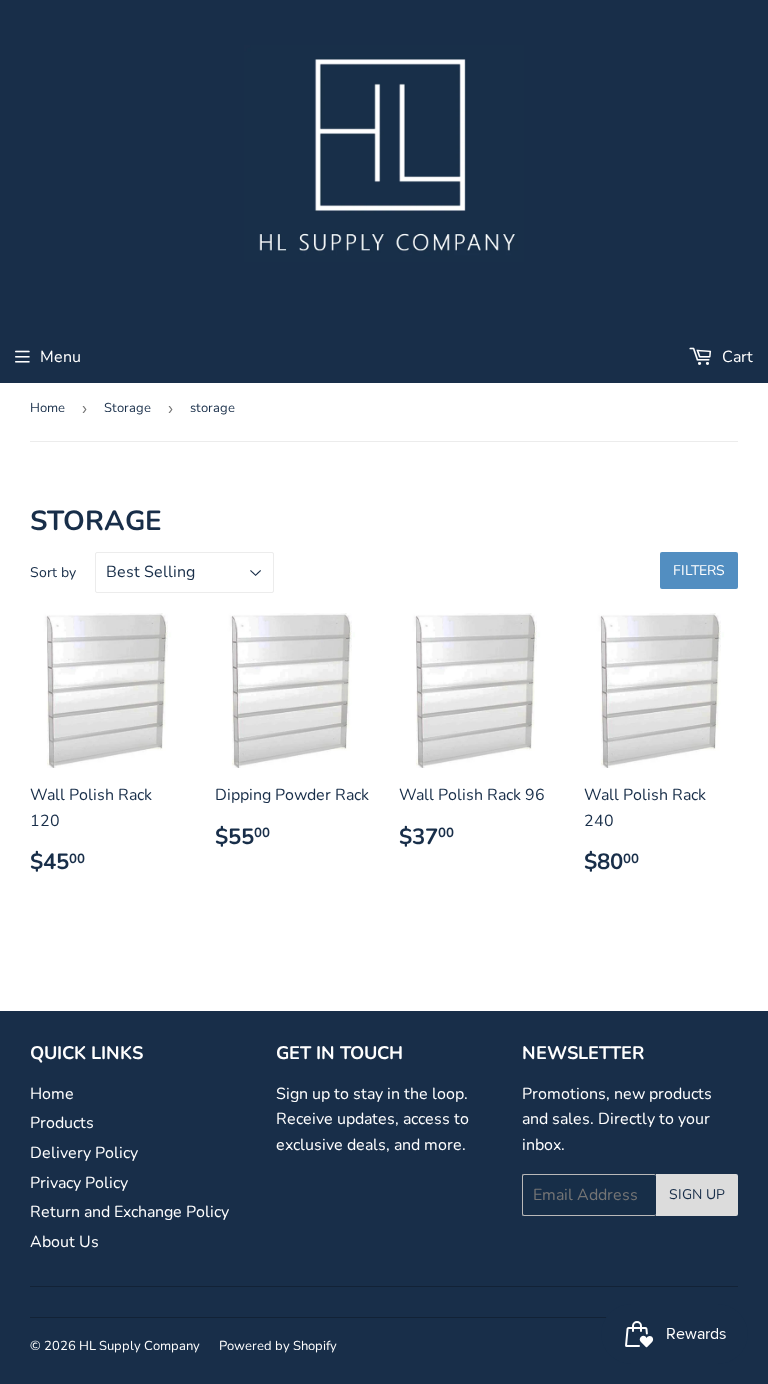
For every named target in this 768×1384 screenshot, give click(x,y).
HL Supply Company (139, 1346)
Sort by (53, 572)
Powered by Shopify (278, 1346)
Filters (699, 570)
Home (47, 408)
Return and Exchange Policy (129, 1212)
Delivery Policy (84, 1153)
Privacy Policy (79, 1183)
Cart (735, 357)
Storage (127, 408)
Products (62, 1123)
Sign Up (697, 1194)
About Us (64, 1242)
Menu (60, 357)
